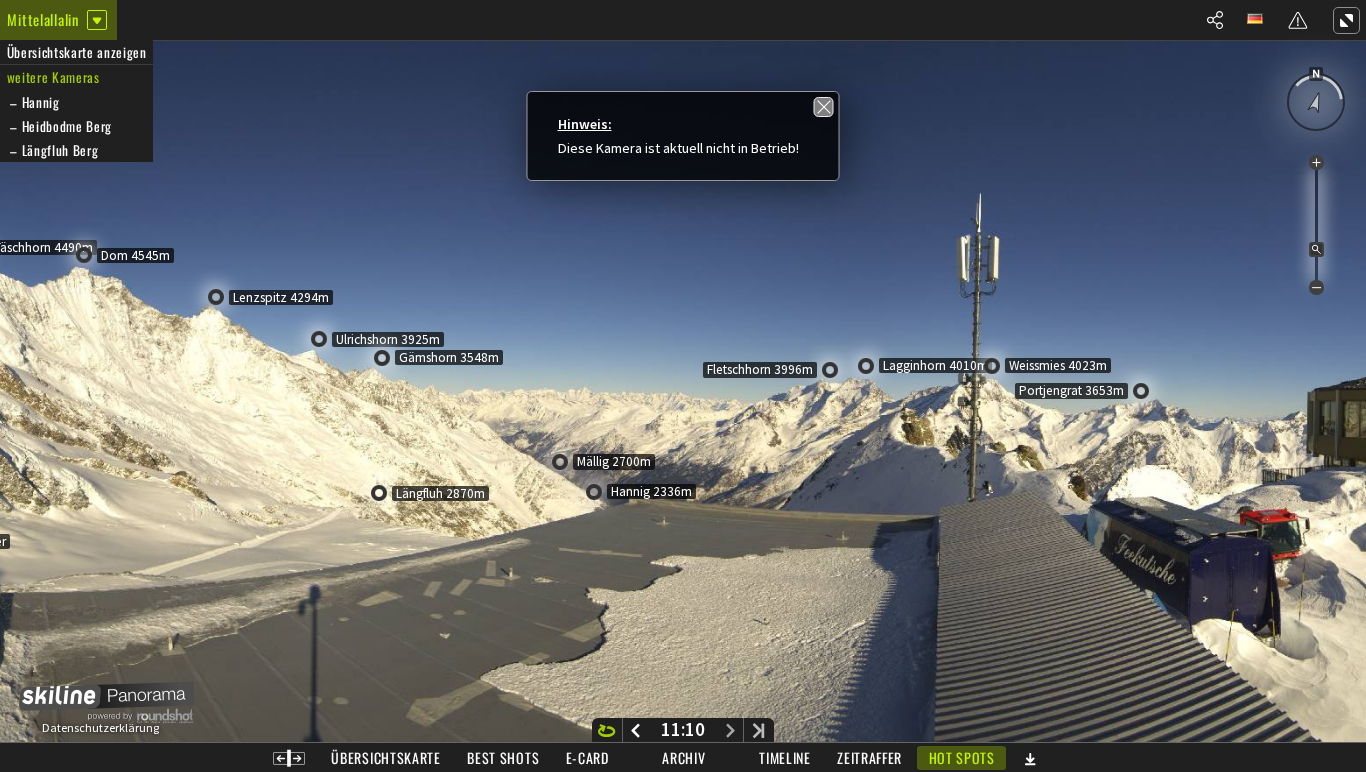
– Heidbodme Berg (59, 126)
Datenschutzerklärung (100, 728)
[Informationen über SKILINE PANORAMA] (100, 704)
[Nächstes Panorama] (730, 730)
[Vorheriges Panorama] (635, 730)
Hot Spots (962, 757)
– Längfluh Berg (53, 150)
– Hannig (33, 102)
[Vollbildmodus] (1346, 20)
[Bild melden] (1298, 20)
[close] (824, 107)
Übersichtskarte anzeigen (77, 52)
